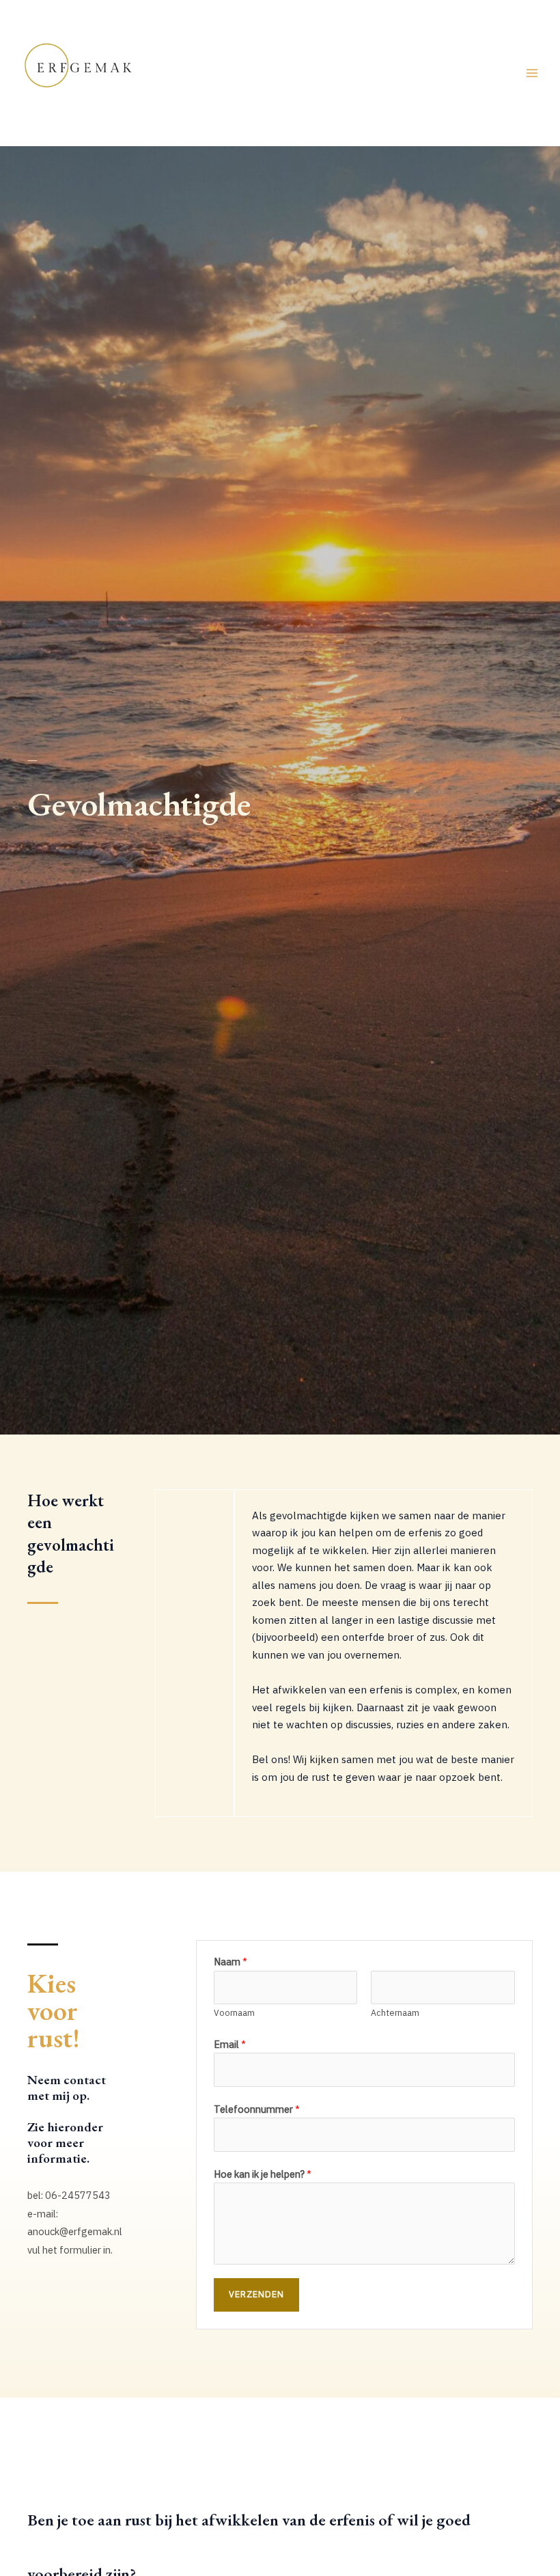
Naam (230, 1962)
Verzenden (256, 2294)
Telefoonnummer (257, 2109)
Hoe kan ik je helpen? (263, 2174)
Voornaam (234, 2012)
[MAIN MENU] (532, 73)
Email (230, 2044)
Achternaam (395, 2012)
